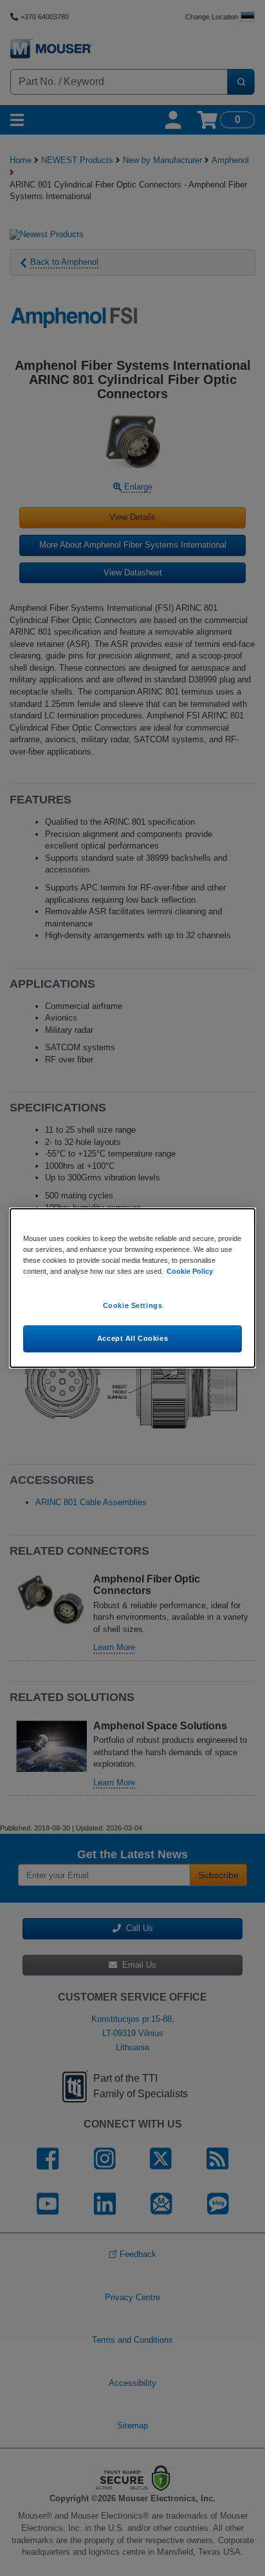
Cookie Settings (133, 1305)
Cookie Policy (190, 1271)
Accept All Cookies (132, 1338)
